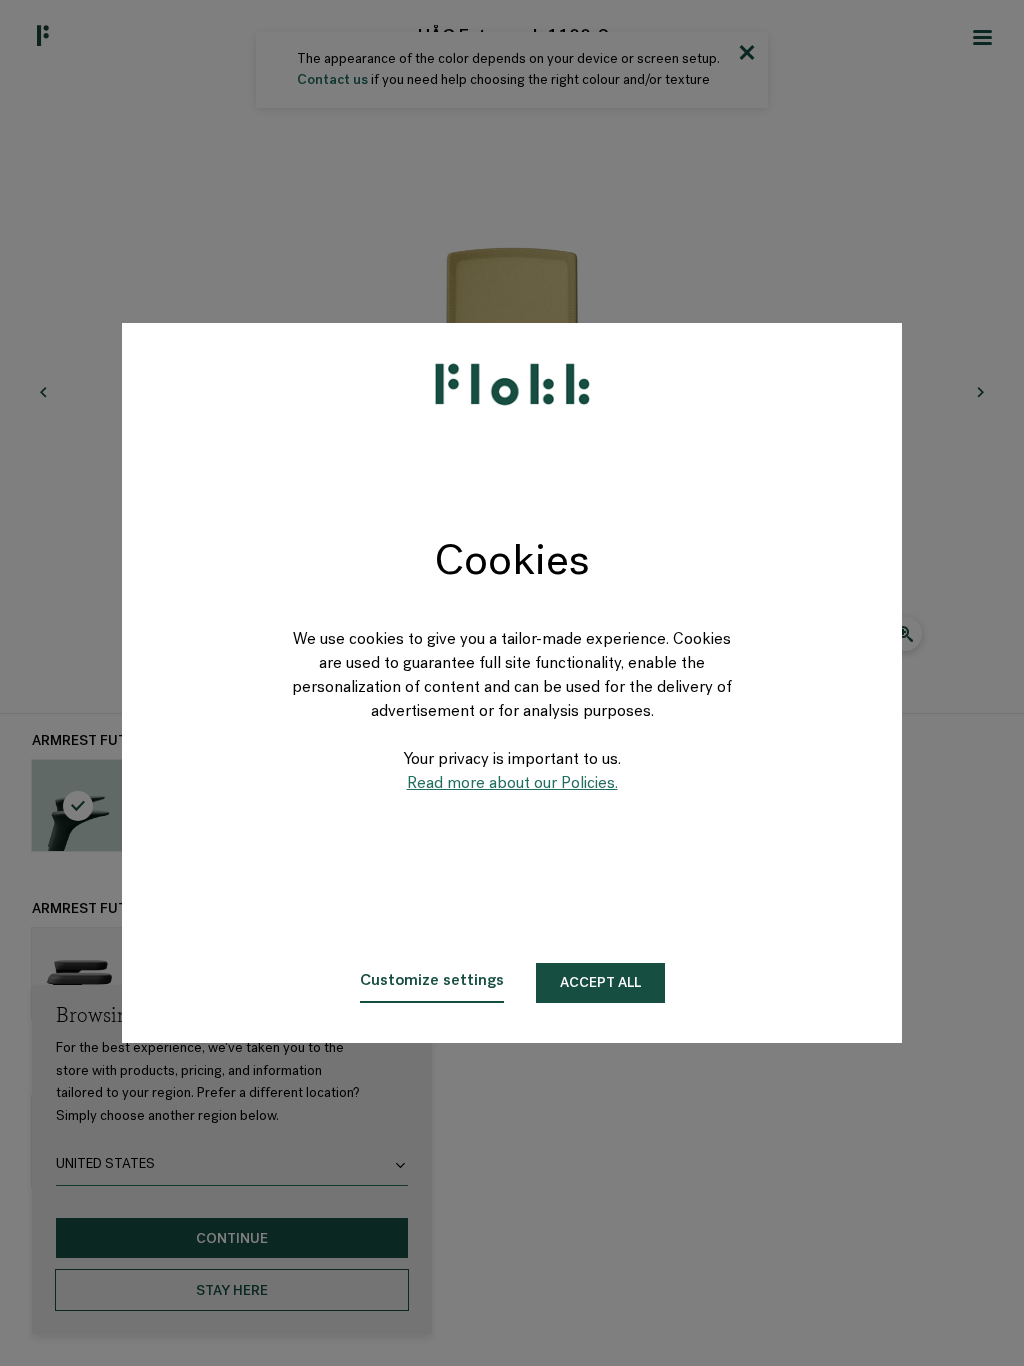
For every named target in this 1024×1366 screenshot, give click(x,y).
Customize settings (432, 981)
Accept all (600, 983)
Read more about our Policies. (512, 784)
